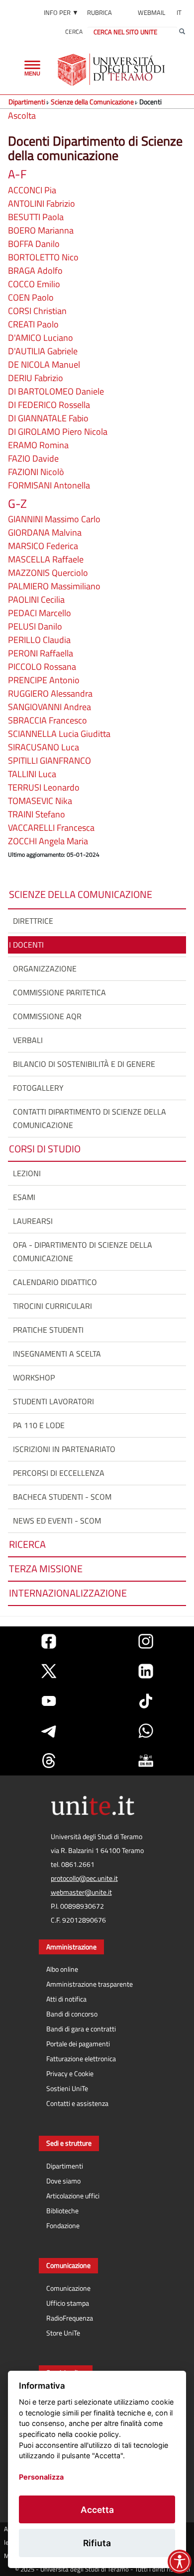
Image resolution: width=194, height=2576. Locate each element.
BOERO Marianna (41, 230)
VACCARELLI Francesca (51, 828)
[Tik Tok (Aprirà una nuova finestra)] (146, 1701)
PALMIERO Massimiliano (54, 586)
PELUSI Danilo (35, 626)
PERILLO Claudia (39, 640)
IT (179, 12)
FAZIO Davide (33, 458)
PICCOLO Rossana (42, 667)
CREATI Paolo (33, 324)
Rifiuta (97, 2543)
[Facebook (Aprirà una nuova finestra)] (49, 1641)
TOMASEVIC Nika (40, 801)
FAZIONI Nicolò (36, 472)
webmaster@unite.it (81, 1892)
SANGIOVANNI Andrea (49, 707)
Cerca (74, 32)
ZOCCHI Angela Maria (48, 841)
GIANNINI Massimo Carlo (54, 519)
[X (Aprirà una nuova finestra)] (49, 1671)
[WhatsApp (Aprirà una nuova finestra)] (146, 1731)
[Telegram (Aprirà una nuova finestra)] (49, 1731)
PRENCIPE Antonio (44, 680)
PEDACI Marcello (40, 613)
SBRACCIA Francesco (48, 720)
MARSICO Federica (43, 546)
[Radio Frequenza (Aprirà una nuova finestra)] (146, 1761)
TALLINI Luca (32, 774)
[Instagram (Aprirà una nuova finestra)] (146, 1641)
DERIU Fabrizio (36, 378)
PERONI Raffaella (41, 653)
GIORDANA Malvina (45, 532)
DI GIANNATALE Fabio (48, 418)
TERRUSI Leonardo (44, 787)
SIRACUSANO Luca (44, 747)
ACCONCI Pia (32, 190)
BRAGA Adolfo (35, 271)
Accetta (97, 2510)
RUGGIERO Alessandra (50, 693)
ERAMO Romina (38, 445)
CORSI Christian (37, 311)
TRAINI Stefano (37, 814)
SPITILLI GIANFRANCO (49, 761)
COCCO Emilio (34, 284)
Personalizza (41, 2477)
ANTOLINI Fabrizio (42, 203)
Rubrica (99, 12)
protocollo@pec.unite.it (84, 1878)
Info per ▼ (61, 12)
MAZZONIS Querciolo (48, 573)
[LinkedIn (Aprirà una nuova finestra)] (146, 1671)
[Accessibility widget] (180, 2562)
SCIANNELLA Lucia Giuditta (59, 734)
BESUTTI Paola (36, 217)
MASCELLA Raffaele (46, 559)
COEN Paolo (31, 297)
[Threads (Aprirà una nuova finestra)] (49, 1761)
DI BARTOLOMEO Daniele (56, 391)
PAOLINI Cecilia (36, 600)
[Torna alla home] (112, 70)
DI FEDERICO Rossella (49, 405)
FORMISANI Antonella (49, 485)
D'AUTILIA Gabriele (43, 351)
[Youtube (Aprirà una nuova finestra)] (49, 1701)
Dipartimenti (27, 102)
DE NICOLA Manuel (44, 364)
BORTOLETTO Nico (43, 257)
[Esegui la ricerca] (182, 32)
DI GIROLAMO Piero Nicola (58, 432)
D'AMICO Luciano (41, 338)
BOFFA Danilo (34, 244)
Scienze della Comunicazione (92, 102)
